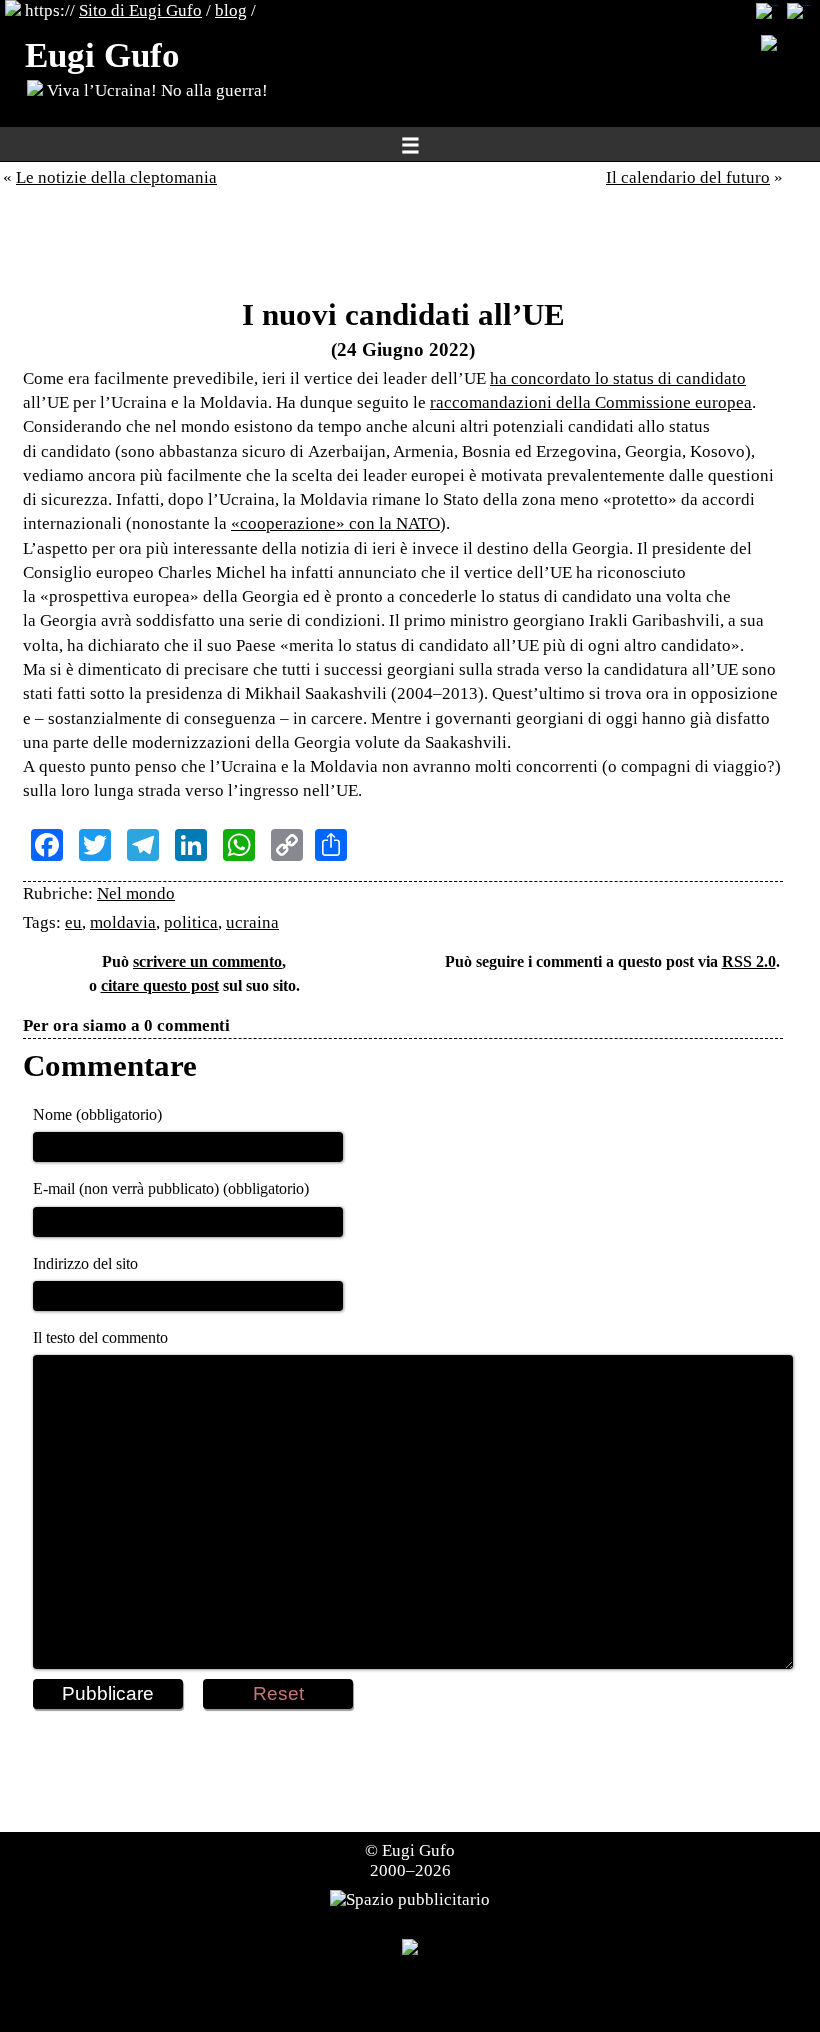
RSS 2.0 (749, 961)
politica (191, 922)
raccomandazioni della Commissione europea (591, 402)
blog (231, 10)
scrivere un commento (207, 961)
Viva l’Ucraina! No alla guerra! (155, 90)
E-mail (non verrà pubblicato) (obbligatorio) (171, 1188)
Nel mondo (136, 893)
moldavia (123, 922)
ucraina (252, 922)
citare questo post (160, 985)
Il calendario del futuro (688, 177)
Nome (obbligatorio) (97, 1114)
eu (73, 922)
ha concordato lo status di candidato (618, 378)
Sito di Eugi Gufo (140, 10)
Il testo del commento (100, 1337)
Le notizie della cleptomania (116, 177)
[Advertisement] (403, 248)
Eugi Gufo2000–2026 (413, 1860)
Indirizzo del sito (85, 1263)
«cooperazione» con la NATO (335, 523)
